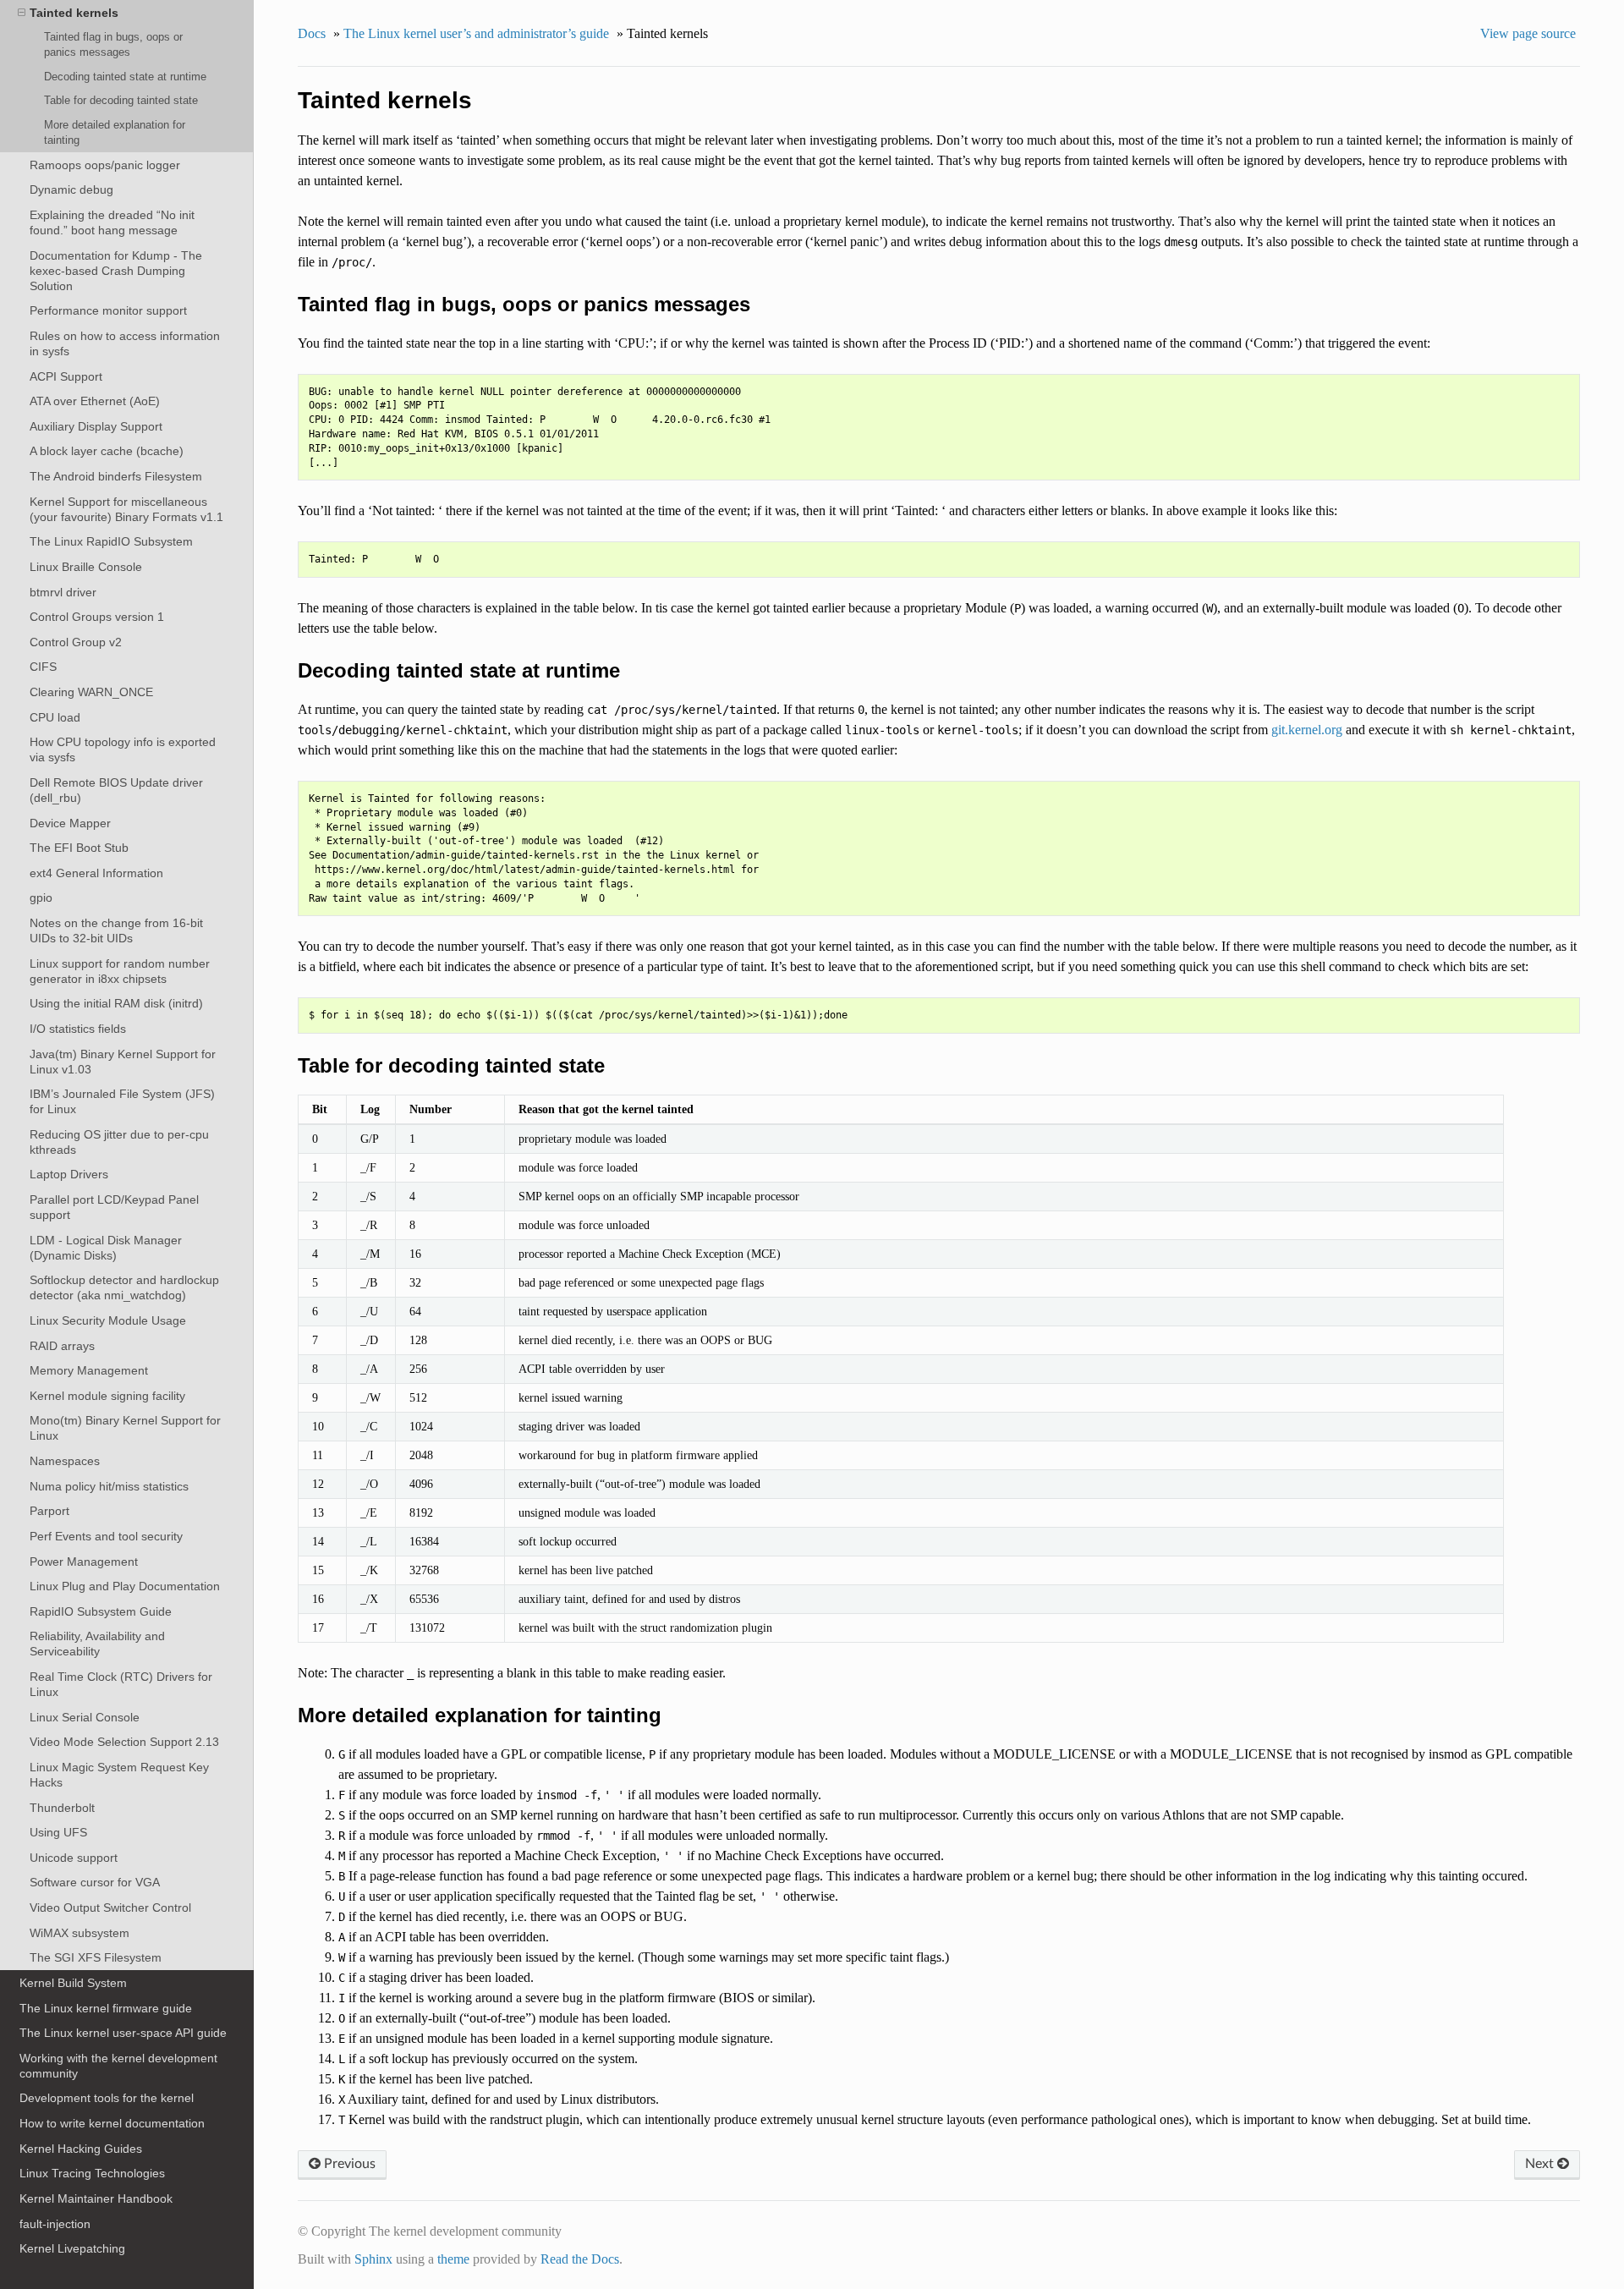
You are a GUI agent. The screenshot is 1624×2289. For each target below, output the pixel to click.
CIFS (43, 667)
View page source (1528, 33)
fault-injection (55, 2224)
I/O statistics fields (78, 1029)
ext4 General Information (96, 873)
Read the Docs (580, 2259)
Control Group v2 (76, 642)
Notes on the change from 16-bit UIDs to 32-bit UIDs (116, 930)
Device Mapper (70, 823)
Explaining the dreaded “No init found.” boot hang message (112, 222)
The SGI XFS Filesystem (96, 1957)
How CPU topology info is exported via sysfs (123, 749)
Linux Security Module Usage (108, 1320)
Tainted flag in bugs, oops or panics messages (113, 44)
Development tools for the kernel (107, 2098)
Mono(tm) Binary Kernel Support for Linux (125, 1428)
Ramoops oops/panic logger (105, 165)
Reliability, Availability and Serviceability (97, 1644)
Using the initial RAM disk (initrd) (116, 1003)
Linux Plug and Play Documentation (125, 1586)
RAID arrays (62, 1346)
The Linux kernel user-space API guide (123, 2033)
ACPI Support (66, 376)
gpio (41, 897)
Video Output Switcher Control (110, 1907)
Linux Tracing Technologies (92, 2173)
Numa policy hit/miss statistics (109, 1486)
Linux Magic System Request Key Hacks (119, 1775)
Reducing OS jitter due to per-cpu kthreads (119, 1142)
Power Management (84, 1562)
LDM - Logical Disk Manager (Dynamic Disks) (106, 1248)
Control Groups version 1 (97, 617)
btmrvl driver (63, 592)
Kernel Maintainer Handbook (96, 2198)
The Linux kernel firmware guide (106, 2008)
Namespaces (65, 1461)
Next (1541, 2164)
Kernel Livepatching (72, 2248)
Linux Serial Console (85, 1717)
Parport (49, 1511)
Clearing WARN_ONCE (91, 692)
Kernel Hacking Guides (81, 2149)
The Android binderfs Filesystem (116, 476)
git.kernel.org (1307, 730)
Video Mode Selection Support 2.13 (124, 1742)
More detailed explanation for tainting (115, 132)
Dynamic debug (71, 189)
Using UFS (58, 1832)
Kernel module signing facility (107, 1396)
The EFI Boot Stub (79, 848)
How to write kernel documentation (112, 2123)
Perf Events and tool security (106, 1536)
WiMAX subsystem (80, 1933)
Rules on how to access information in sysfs (125, 343)
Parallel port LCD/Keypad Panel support (114, 1207)
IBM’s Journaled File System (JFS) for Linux (122, 1101)
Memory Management (89, 1370)
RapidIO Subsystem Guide (101, 1611)
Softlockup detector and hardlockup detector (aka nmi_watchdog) (124, 1287)
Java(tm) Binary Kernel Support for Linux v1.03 (123, 1062)
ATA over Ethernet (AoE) (95, 401)
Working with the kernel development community (118, 2066)
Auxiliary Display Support (96, 426)
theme (453, 2259)
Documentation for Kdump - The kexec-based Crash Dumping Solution (116, 271)
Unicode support (74, 1858)
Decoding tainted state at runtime (125, 77)
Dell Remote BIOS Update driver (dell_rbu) (116, 790)
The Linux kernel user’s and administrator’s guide (476, 33)
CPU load (55, 717)
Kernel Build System (73, 1983)
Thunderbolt (62, 1808)
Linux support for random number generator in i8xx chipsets (120, 971)
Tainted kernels (74, 13)
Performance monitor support (108, 310)
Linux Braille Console (86, 567)
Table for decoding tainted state (121, 100)
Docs (312, 33)
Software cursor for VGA (95, 1882)
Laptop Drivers (69, 1174)
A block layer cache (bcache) (107, 451)
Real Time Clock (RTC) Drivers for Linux (121, 1684)
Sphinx (373, 2259)
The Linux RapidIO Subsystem (111, 541)
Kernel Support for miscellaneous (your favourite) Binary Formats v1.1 (126, 509)
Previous (348, 2164)
